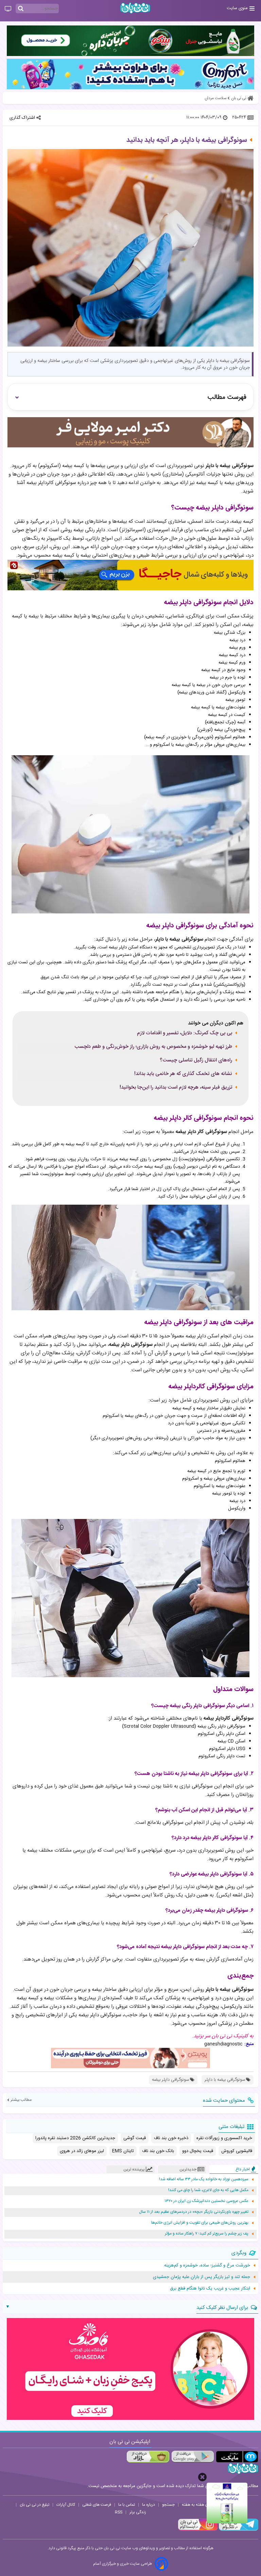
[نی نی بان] (135, 8)
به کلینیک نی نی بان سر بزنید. (223, 2036)
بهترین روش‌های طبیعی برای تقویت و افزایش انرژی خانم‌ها (200, 2223)
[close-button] (202, 2477)
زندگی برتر (138, 2512)
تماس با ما (127, 2505)
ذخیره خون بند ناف (171, 2138)
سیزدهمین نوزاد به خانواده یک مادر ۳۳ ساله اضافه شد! (204, 2179)
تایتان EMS (123, 2151)
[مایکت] (237, 2457)
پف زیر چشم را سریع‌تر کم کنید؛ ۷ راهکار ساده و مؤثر (207, 2234)
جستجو (168, 2505)
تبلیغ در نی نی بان (34, 2505)
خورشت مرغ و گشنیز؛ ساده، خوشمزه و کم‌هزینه (207, 2265)
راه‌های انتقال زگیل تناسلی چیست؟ (196, 1060)
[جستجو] (21, 9)
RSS (119, 2512)
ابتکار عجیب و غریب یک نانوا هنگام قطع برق (210, 2288)
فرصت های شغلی (97, 2505)
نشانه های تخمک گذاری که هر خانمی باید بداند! (183, 1074)
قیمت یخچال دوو (198, 2151)
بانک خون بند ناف (158, 2151)
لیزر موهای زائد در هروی (82, 2151)
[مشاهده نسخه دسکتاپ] (8, 9)
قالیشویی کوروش (237, 2151)
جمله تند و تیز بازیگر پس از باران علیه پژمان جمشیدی (202, 2277)
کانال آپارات (66, 2505)
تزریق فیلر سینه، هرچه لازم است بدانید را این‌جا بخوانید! (176, 1088)
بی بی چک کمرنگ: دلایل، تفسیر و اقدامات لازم (185, 1033)
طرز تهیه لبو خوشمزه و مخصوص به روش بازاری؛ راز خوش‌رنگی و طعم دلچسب (153, 1047)
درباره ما (149, 2505)
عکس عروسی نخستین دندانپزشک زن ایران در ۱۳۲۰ (206, 2201)
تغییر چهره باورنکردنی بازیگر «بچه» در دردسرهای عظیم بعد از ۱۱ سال (194, 2212)
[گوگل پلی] (193, 2457)
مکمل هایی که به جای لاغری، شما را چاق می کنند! (208, 2190)
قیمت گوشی (135, 2138)
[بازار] (148, 2457)
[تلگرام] (238, 2530)
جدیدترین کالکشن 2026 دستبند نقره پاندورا (75, 2138)
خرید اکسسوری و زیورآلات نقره (224, 2138)
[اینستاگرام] (198, 2530)
